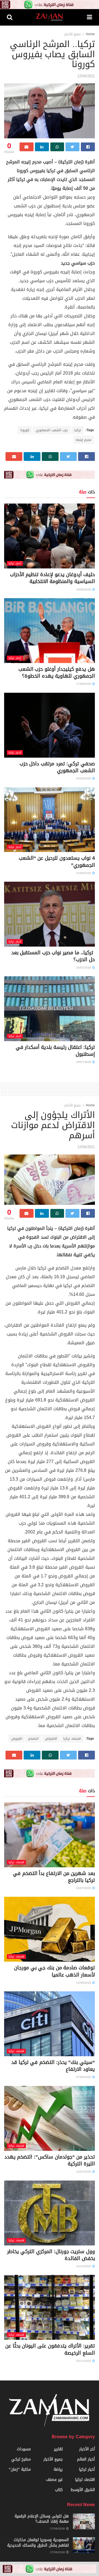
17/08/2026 (84, 684)
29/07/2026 (84, 1062)
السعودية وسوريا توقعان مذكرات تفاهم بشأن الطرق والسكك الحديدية (38, 2543)
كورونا (25, 430)
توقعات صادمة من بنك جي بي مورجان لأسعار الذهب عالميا (54, 1971)
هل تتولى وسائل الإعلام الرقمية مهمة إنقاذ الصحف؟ (42, 2519)
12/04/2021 (86, 76)
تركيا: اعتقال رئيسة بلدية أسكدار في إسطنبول (55, 1051)
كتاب (59, 2490)
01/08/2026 (84, 873)
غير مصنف (54, 2480)
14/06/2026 (84, 1983)
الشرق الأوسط (83, 2490)
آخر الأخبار (87, 2449)
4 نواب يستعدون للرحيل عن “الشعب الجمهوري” (57, 861)
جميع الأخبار (73, 34)
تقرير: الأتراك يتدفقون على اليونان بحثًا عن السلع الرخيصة (50, 2349)
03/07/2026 (84, 1888)
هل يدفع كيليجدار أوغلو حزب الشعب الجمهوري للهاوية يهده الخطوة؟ (57, 673)
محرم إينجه (84, 440)
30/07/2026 (84, 968)
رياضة (58, 2469)
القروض (17, 1739)
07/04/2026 (84, 2077)
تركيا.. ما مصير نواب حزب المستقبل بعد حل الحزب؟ (53, 956)
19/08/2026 (84, 589)
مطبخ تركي (21, 2459)
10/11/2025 (84, 2361)
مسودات (24, 2449)
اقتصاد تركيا (72, 1739)
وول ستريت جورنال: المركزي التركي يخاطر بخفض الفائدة (51, 2255)
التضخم (33, 1739)
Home (90, 34)
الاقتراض (51, 1739)
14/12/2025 (84, 2266)
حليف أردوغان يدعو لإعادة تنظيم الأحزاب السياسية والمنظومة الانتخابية (52, 578)
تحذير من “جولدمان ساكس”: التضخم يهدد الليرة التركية (50, 2160)
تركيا (78, 430)
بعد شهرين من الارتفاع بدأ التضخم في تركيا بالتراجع (54, 1877)
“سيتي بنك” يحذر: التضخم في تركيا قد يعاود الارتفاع (53, 2066)
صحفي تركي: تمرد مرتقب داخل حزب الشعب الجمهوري (57, 767)
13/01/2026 (84, 2172)
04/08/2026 (84, 778)
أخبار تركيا (15, 563)
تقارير (58, 2449)
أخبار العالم (86, 2459)
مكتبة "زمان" (20, 2469)
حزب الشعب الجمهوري (52, 430)
